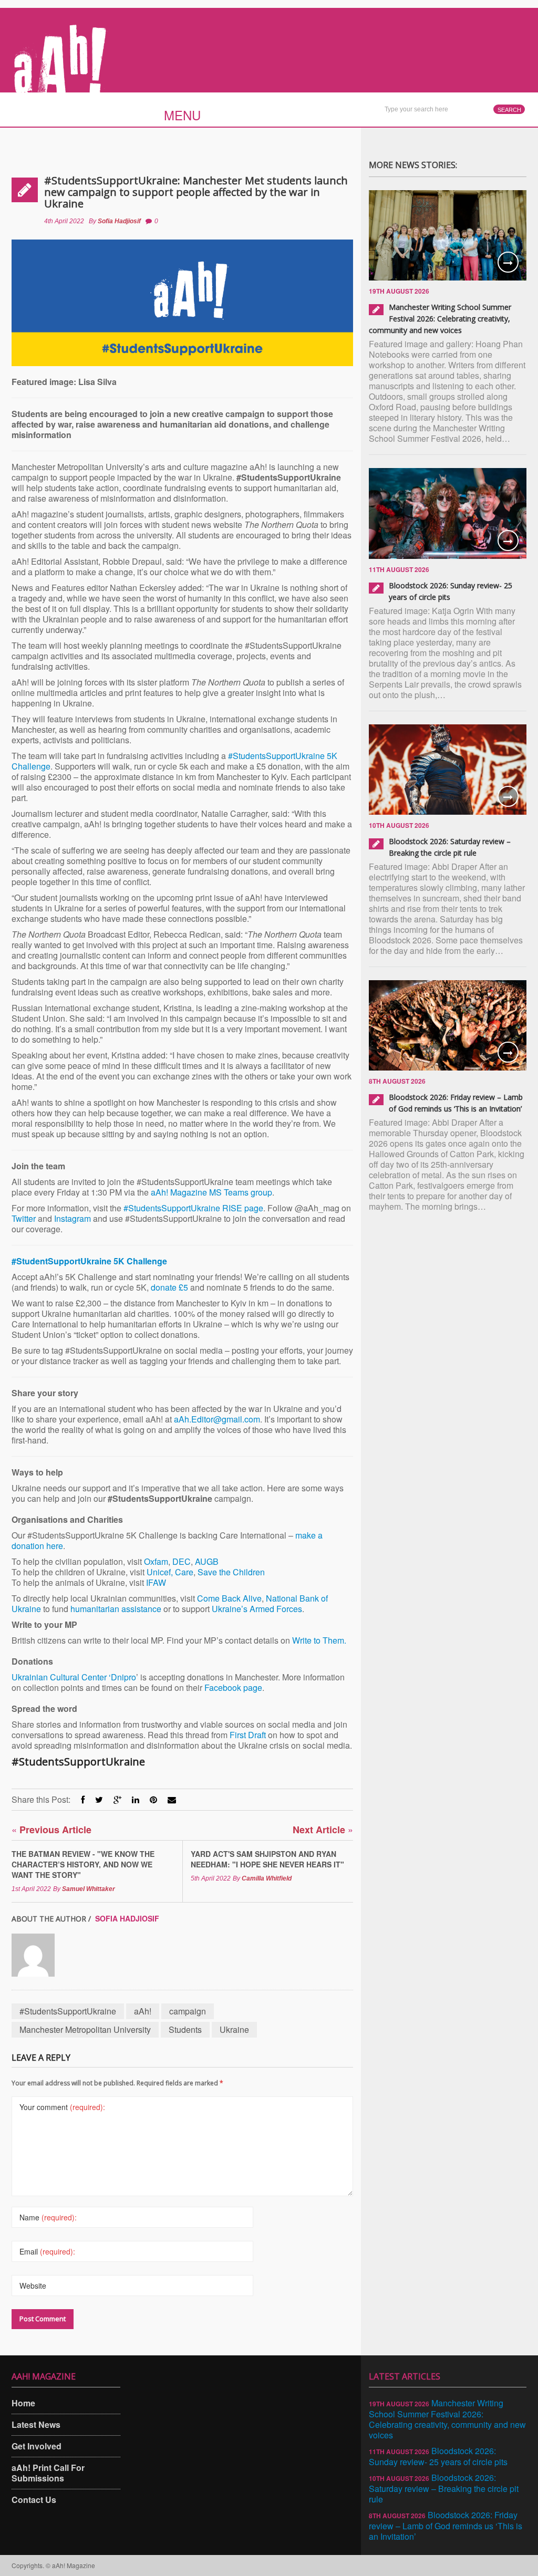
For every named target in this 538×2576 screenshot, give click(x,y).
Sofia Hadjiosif (119, 221)
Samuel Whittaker (89, 1889)
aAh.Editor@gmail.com (217, 1419)
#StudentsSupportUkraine (68, 2011)
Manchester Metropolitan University (85, 2029)
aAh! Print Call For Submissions (48, 2473)
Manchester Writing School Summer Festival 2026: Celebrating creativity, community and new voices (440, 319)
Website (33, 2286)
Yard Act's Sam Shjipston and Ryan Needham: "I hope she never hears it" (267, 1859)
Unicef (159, 1572)
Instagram (73, 1218)
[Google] (117, 1799)
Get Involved (37, 2446)
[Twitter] (99, 1799)
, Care (182, 1572)
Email (47, 2251)
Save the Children (231, 1572)
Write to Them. (319, 1640)
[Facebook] (83, 1799)
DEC (182, 1561)
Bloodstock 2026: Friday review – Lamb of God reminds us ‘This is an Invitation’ (446, 2526)
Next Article (323, 1829)
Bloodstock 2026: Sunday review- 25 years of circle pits (438, 2456)
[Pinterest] (153, 1799)
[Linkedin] (136, 1799)
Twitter (24, 1218)
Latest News (36, 2424)
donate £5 (169, 1287)
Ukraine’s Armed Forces (257, 1609)
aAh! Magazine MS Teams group (211, 1192)
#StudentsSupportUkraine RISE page (193, 1208)
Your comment (62, 2107)
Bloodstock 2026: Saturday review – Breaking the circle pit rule (444, 2488)
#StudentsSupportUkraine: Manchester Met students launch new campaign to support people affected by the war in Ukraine (196, 192)
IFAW (156, 1582)
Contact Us (34, 2500)
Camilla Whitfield (267, 1878)
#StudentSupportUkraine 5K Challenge (89, 1261)
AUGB (207, 1561)
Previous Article (51, 1829)
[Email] (172, 1799)
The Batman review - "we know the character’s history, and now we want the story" (83, 1864)
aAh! (143, 2011)
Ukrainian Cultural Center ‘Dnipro (74, 1677)
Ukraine (234, 2029)
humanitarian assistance (116, 1609)
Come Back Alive (229, 1598)
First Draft (248, 1735)
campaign (188, 2011)
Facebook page (233, 1687)
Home (23, 2403)
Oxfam (156, 1561)
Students (185, 2029)
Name (48, 2217)
